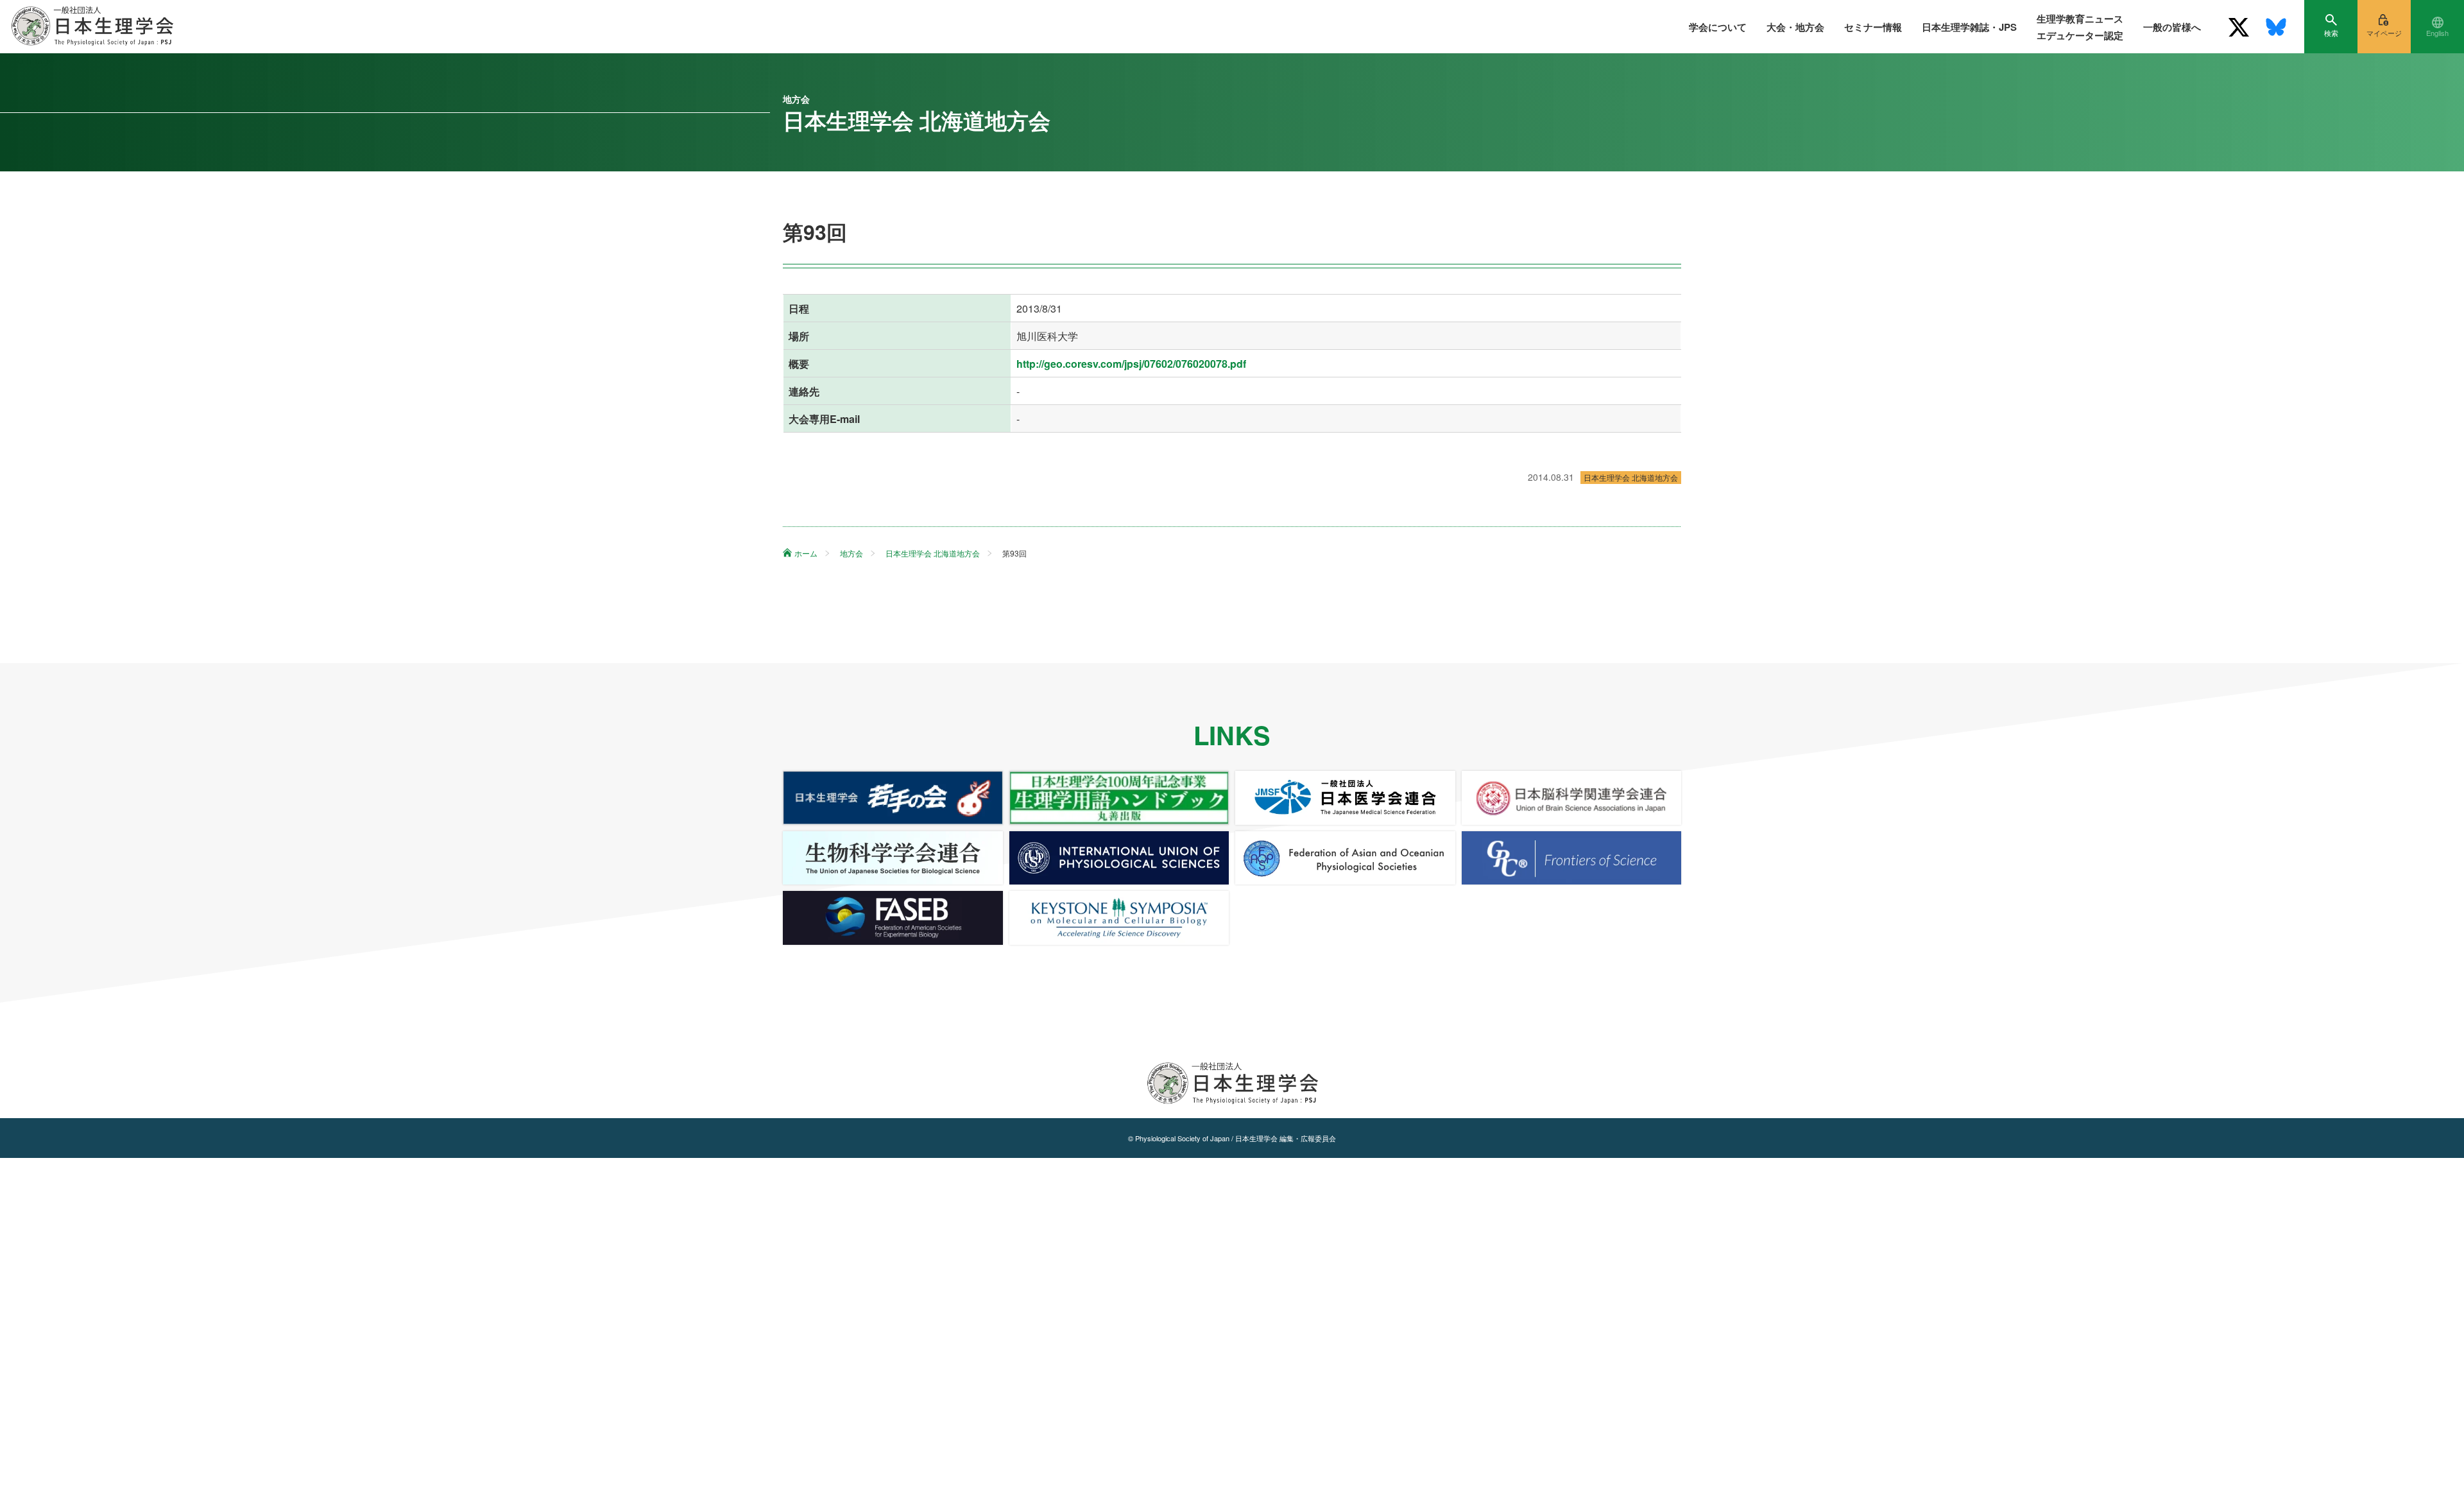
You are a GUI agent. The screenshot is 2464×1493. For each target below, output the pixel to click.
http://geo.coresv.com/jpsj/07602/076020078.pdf (1131, 364)
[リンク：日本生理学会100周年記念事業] (1119, 798)
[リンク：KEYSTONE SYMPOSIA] (1119, 918)
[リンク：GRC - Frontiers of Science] (1572, 858)
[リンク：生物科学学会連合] (893, 858)
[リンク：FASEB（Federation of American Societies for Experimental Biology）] (893, 918)
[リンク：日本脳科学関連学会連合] (1572, 798)
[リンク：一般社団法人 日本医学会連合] (1345, 798)
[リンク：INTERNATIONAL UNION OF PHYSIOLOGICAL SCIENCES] (1119, 858)
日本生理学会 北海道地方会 (1631, 477)
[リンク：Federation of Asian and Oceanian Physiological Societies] (1345, 858)
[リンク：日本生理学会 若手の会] (893, 798)
